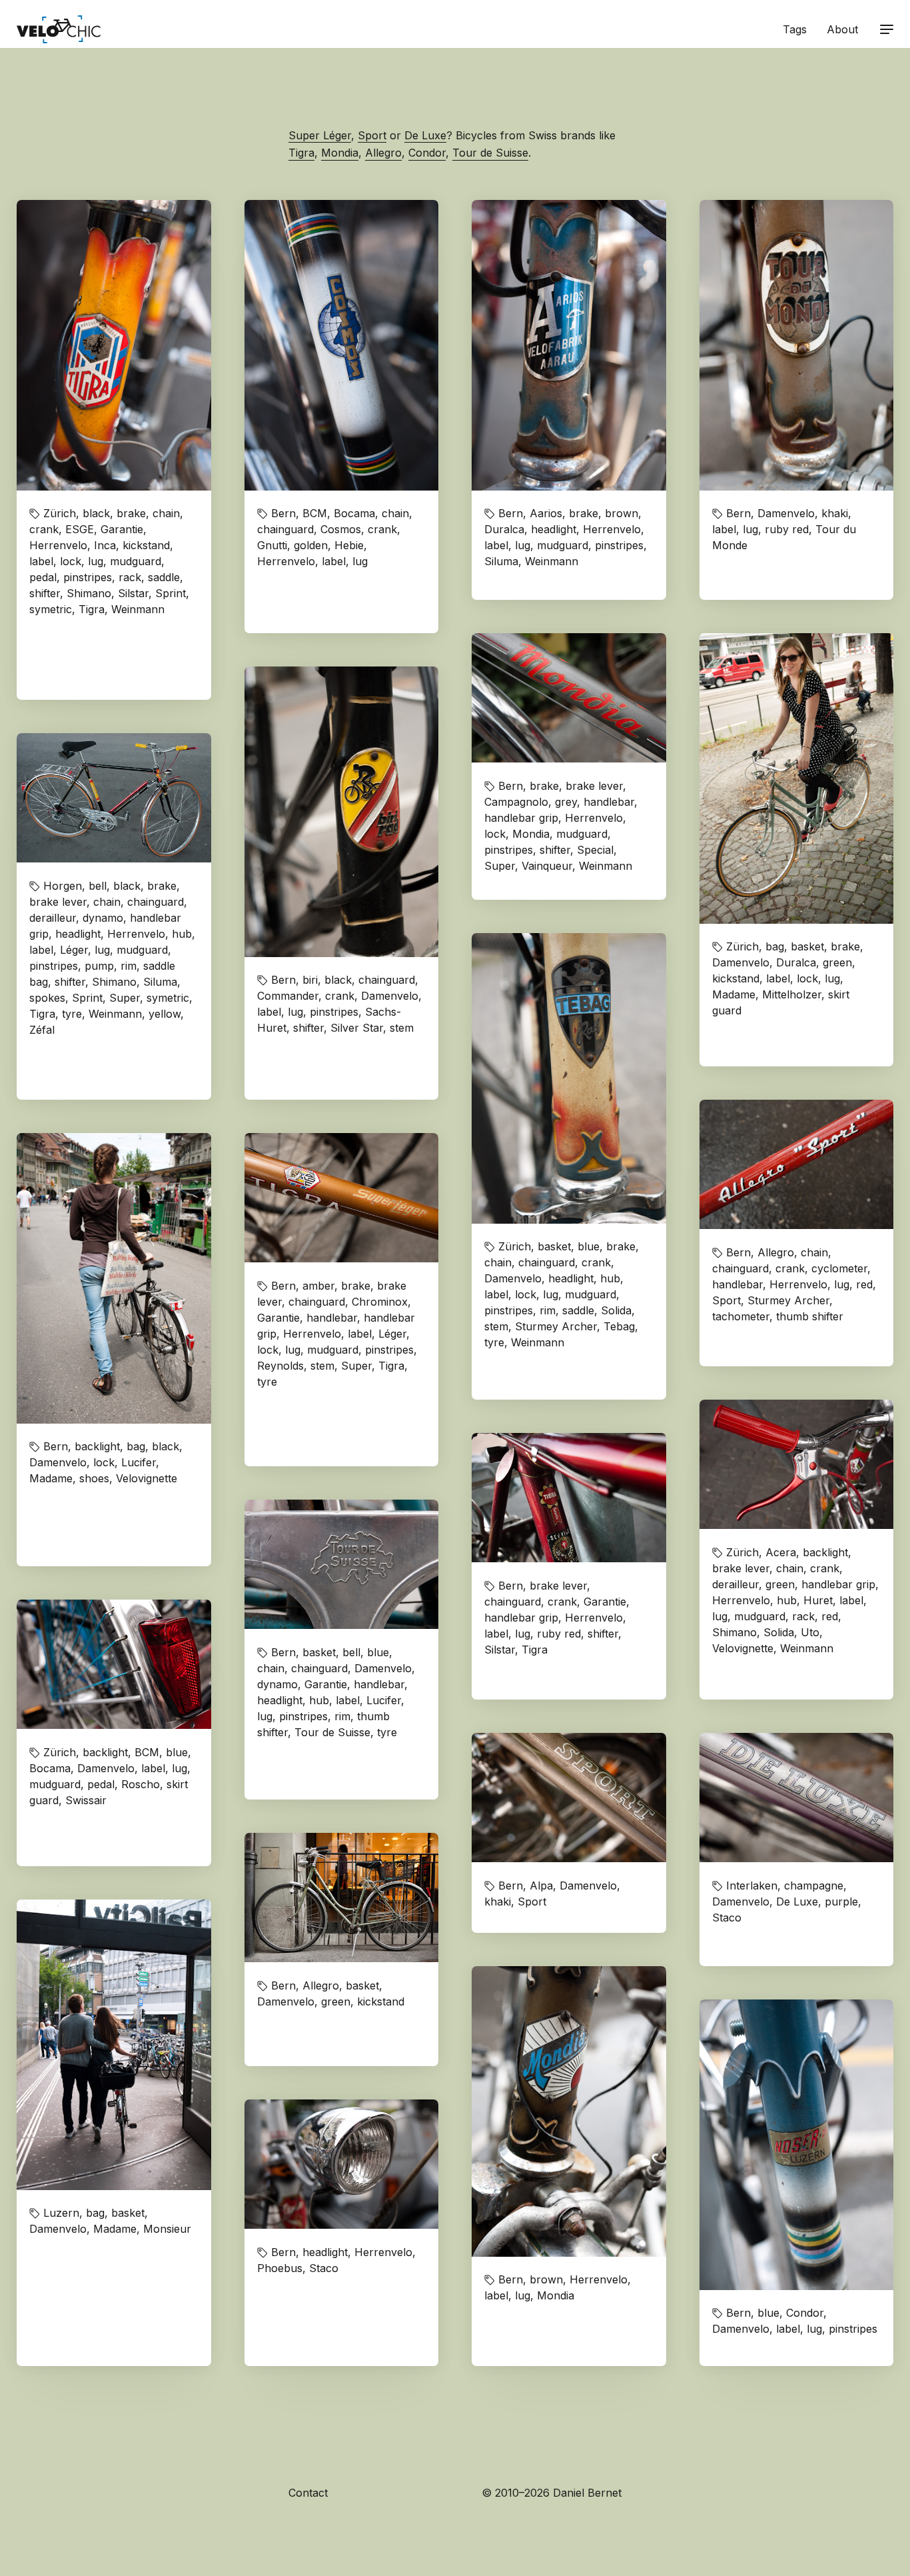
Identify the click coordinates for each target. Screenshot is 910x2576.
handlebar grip (521, 818)
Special (595, 850)
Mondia (340, 153)
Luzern (61, 2213)
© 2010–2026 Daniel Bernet (552, 2493)
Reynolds (280, 1366)
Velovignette (147, 1478)
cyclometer (839, 1268)
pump (99, 966)
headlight (554, 529)
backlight (97, 1446)
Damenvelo (786, 513)
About (842, 29)
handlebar (609, 802)
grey (566, 802)
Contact (308, 2493)
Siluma (501, 561)
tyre (72, 1014)
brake (131, 513)
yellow (165, 1014)
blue (589, 1246)
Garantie (122, 529)
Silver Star (357, 1028)
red (864, 1284)
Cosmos (341, 529)
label (41, 561)
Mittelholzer (792, 994)
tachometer (741, 1316)
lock (71, 561)
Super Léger (320, 135)
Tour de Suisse (490, 153)
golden (311, 545)
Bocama (354, 513)
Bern (283, 513)
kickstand (146, 545)
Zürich (60, 513)
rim (129, 966)
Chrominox (380, 1302)
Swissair (86, 1800)
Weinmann (138, 609)
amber (318, 1286)
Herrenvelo (58, 545)
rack (130, 577)
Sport (372, 135)
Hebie (349, 545)
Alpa (541, 1886)
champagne (814, 1886)
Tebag (619, 1326)
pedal (43, 577)
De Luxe (425, 135)
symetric (51, 609)
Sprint (171, 593)
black (96, 513)
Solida (616, 1310)
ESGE (80, 529)
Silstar (133, 593)
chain (166, 513)
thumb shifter (810, 1316)
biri (310, 980)
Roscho (141, 1784)
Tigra (301, 153)
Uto (810, 1632)
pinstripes (88, 577)
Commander (288, 996)
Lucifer (139, 1462)
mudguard (136, 561)
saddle (164, 577)
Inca (105, 545)
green (837, 962)
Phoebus (280, 2268)
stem (402, 1028)
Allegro (383, 153)
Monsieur (167, 2229)
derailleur (53, 918)
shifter (45, 593)
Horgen (63, 886)
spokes (47, 998)
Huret (818, 1600)
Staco (727, 1918)
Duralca (504, 529)
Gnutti (272, 545)
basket (807, 946)
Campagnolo (516, 802)
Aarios (546, 513)
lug (96, 561)
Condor (427, 153)
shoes (94, 1478)
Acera (781, 1552)
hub (182, 934)
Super (500, 866)
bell (98, 886)
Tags (795, 29)
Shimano (89, 593)
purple (841, 1902)
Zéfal (42, 1030)
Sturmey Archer (556, 1326)
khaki (835, 513)
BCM (315, 513)
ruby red (787, 529)
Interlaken (752, 1886)
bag (775, 946)
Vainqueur (547, 866)
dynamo (103, 918)
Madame (734, 994)
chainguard (285, 529)
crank (44, 529)
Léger (74, 950)
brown (622, 513)
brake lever (594, 786)
